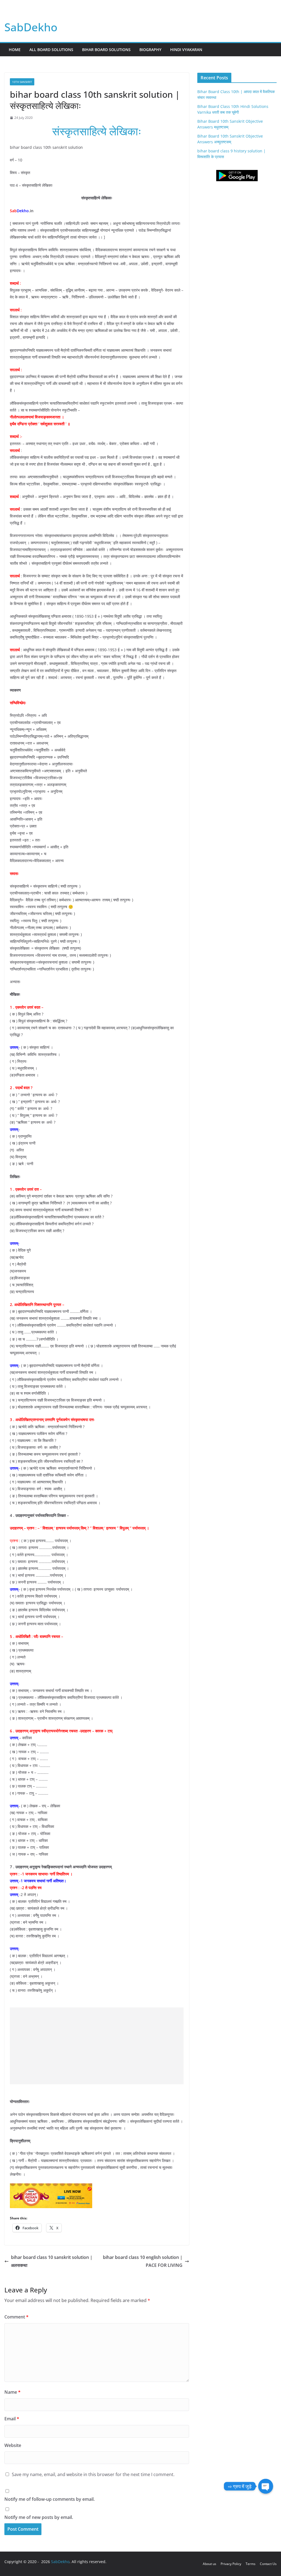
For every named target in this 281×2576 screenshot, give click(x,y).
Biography (150, 50)
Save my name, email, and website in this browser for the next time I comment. (93, 2474)
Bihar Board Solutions (106, 50)
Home (15, 50)
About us (210, 2564)
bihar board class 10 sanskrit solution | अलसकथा (52, 2261)
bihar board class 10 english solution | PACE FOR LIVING (143, 2261)
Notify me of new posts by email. (39, 2517)
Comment (16, 2317)
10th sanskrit (22, 82)
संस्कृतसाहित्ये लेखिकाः (97, 131)
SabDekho (31, 27)
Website (13, 2445)
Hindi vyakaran (186, 50)
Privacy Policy (231, 2564)
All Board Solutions (51, 50)
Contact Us (268, 2564)
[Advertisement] (100, 2046)
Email (12, 2419)
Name (12, 2392)
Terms (251, 2564)
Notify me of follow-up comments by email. (50, 2499)
